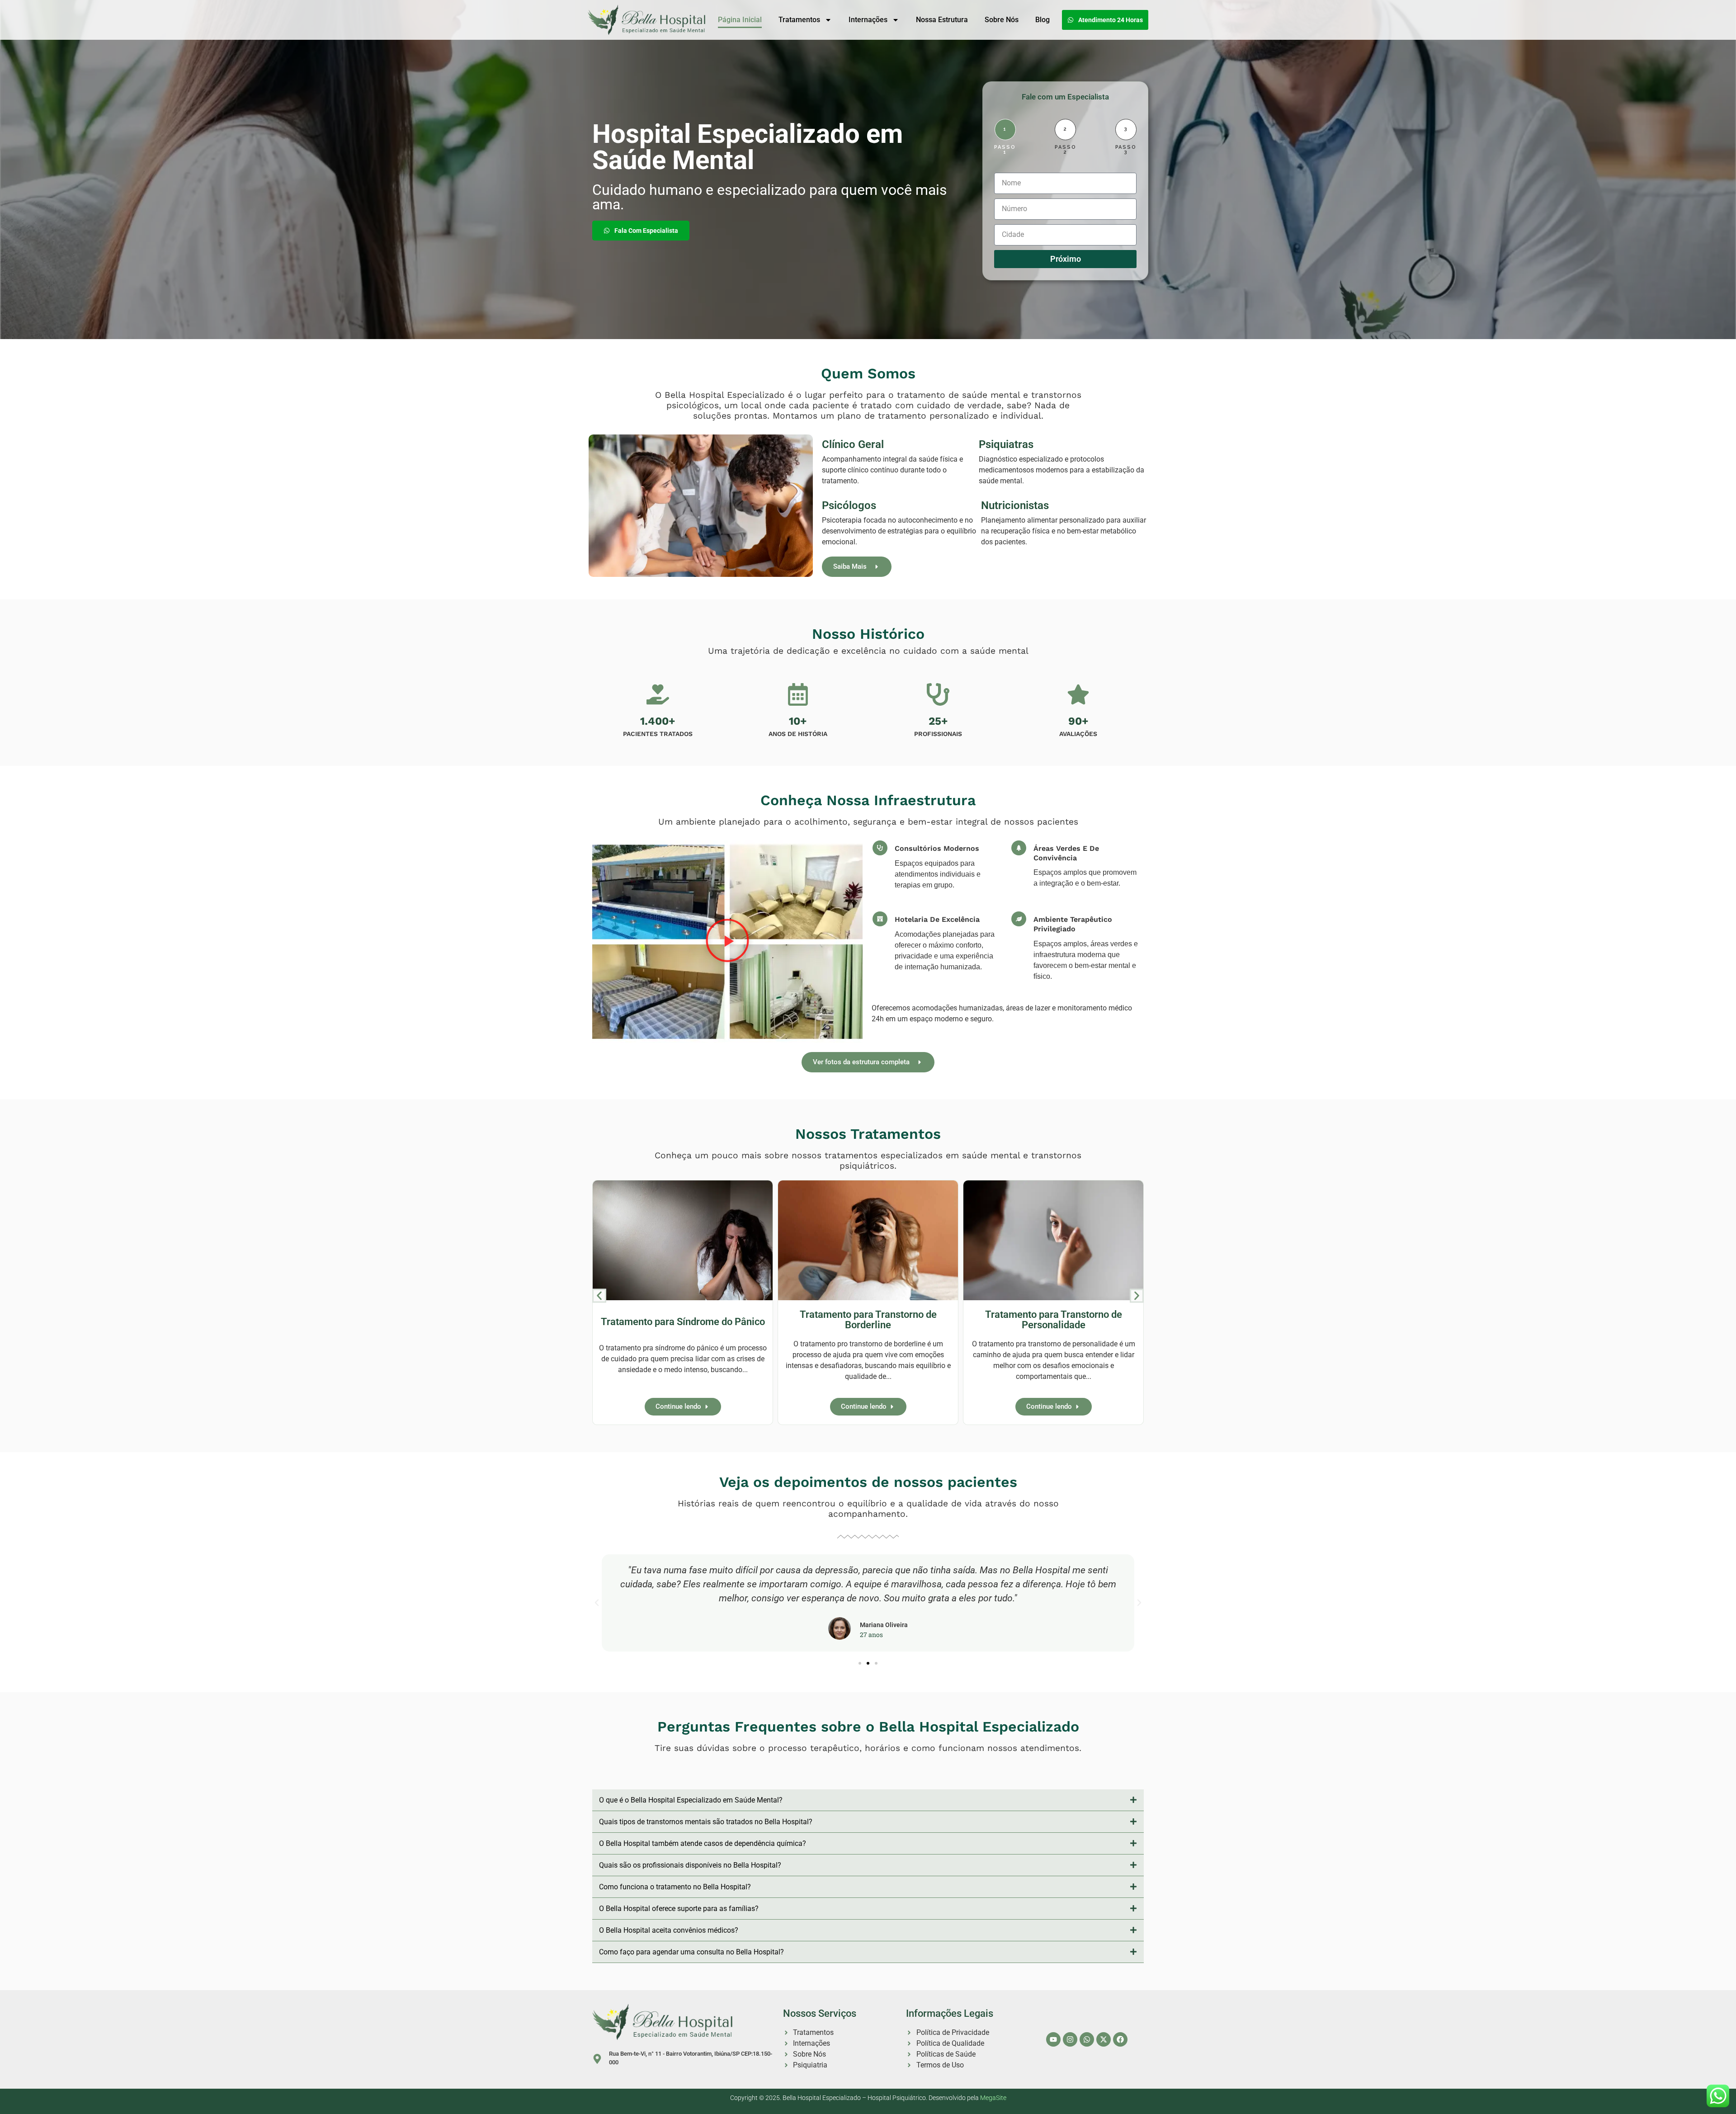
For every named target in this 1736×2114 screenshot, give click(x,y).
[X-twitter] (1104, 2039)
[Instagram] (1070, 2039)
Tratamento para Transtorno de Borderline (868, 1320)
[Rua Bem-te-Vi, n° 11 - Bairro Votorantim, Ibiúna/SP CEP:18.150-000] (597, 2059)
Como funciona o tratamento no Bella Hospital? (675, 1887)
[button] (727, 942)
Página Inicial (740, 20)
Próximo (1066, 259)
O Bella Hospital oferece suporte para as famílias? (679, 1909)
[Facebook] (1120, 2039)
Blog (1043, 20)
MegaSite (993, 2098)
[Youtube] (1053, 2039)
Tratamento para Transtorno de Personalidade (1054, 1320)
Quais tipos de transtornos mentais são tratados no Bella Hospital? (706, 1822)
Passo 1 (1005, 150)
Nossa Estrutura (942, 20)
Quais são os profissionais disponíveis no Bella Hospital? (690, 1865)
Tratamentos (799, 20)
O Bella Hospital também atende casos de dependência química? (703, 1843)
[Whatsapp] (1087, 2039)
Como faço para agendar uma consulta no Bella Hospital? (691, 1952)
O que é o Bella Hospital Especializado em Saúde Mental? (691, 1800)
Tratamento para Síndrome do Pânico (683, 1321)
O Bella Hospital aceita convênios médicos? (669, 1930)
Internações (868, 20)
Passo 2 (1066, 150)
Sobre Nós (1002, 20)
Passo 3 (1126, 150)
